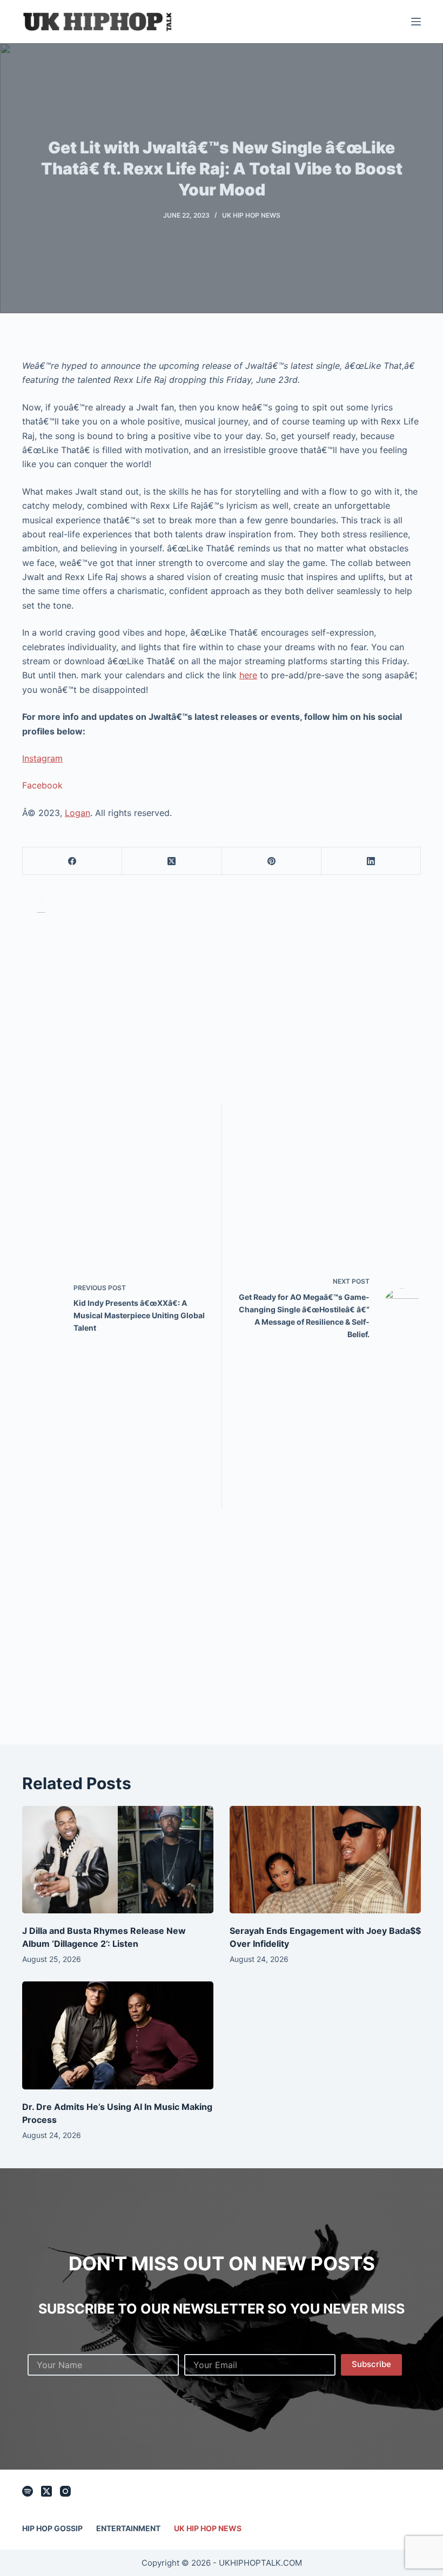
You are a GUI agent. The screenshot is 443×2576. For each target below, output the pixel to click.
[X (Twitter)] (172, 861)
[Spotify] (28, 2491)
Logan (78, 813)
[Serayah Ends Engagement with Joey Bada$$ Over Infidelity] (325, 1860)
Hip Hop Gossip (52, 2528)
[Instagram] (65, 2491)
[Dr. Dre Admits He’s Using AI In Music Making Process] (118, 2035)
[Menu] (416, 22)
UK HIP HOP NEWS (251, 215)
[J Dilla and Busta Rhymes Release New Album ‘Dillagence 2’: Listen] (118, 1860)
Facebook (42, 785)
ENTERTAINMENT (128, 2528)
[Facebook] (72, 861)
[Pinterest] (272, 861)
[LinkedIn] (371, 861)
